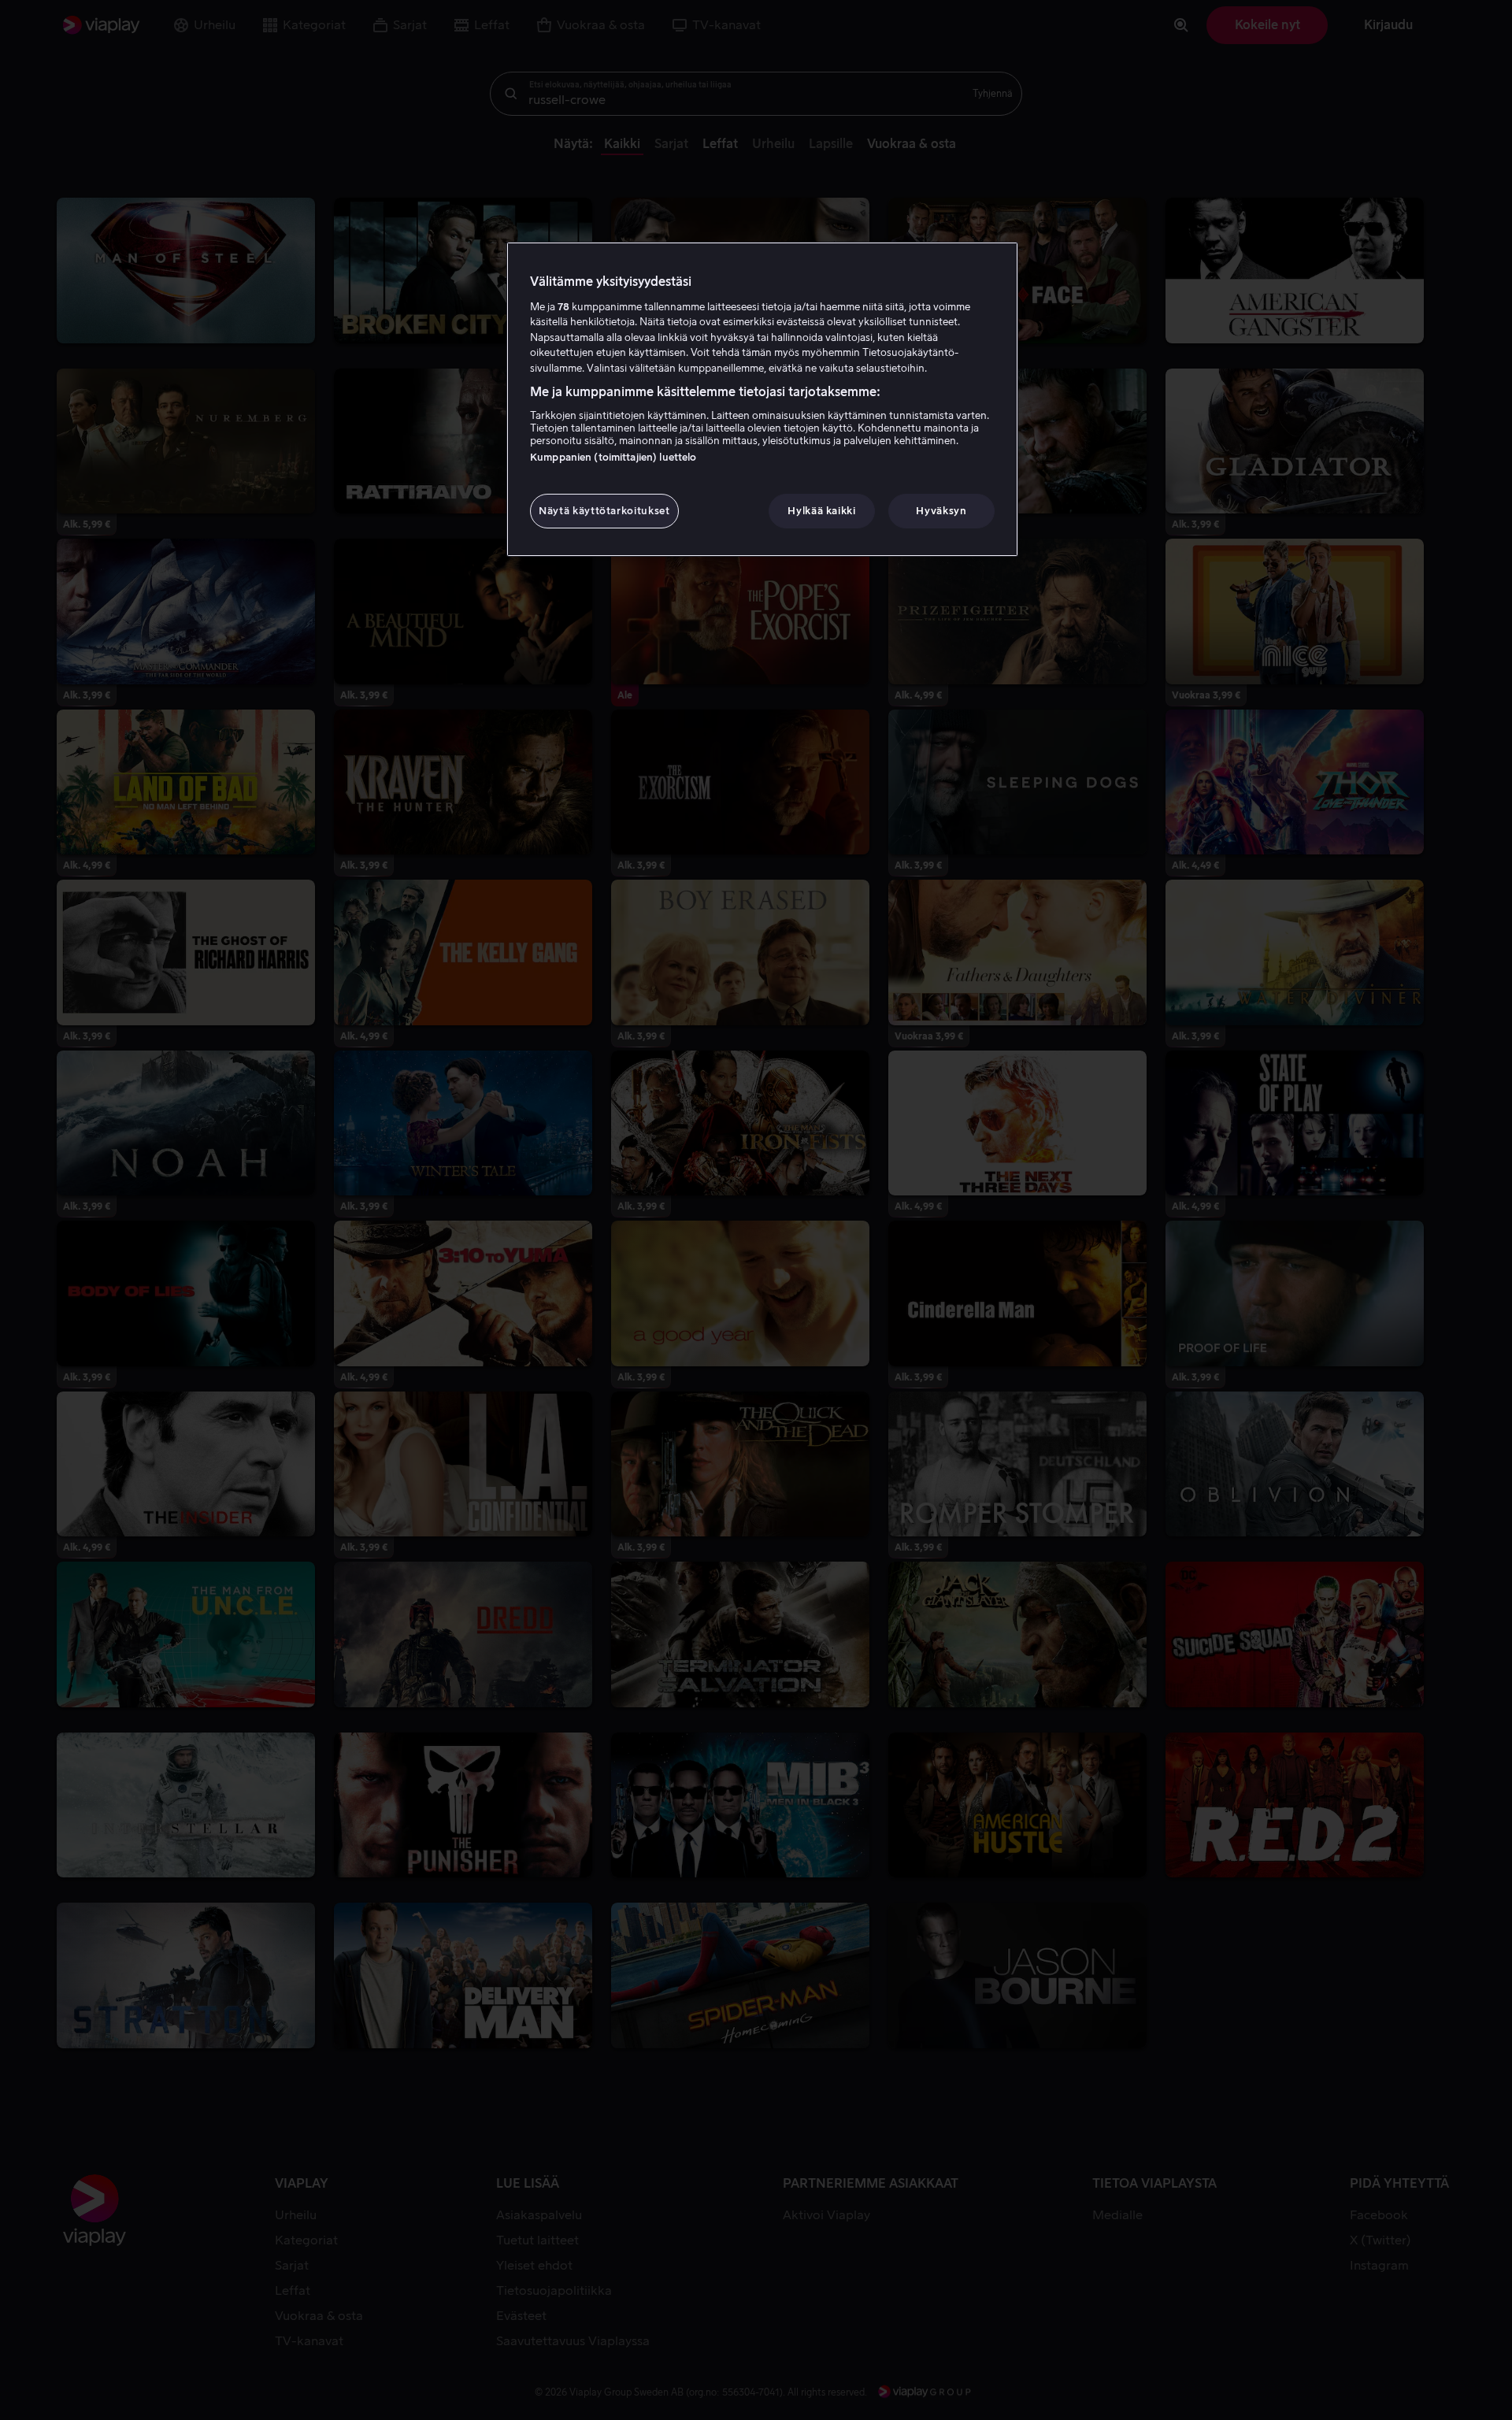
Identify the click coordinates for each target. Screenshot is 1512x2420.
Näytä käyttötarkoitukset (604, 511)
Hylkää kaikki (821, 511)
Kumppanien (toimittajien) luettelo (613, 457)
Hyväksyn (941, 511)
